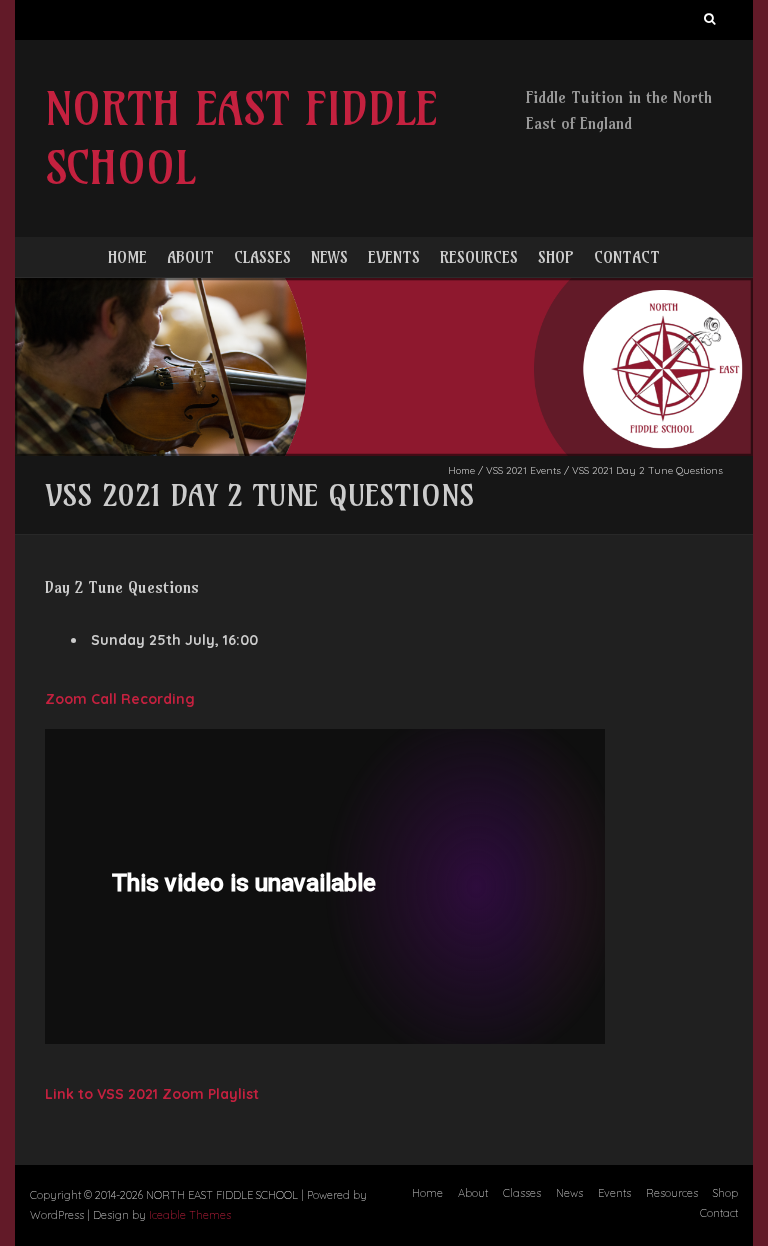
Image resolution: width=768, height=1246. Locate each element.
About (190, 257)
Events (394, 257)
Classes (262, 257)
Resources (479, 257)
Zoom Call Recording (120, 699)
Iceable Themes (190, 1215)
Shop (556, 257)
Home (127, 257)
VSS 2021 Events (523, 470)
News (329, 257)
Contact (627, 257)
